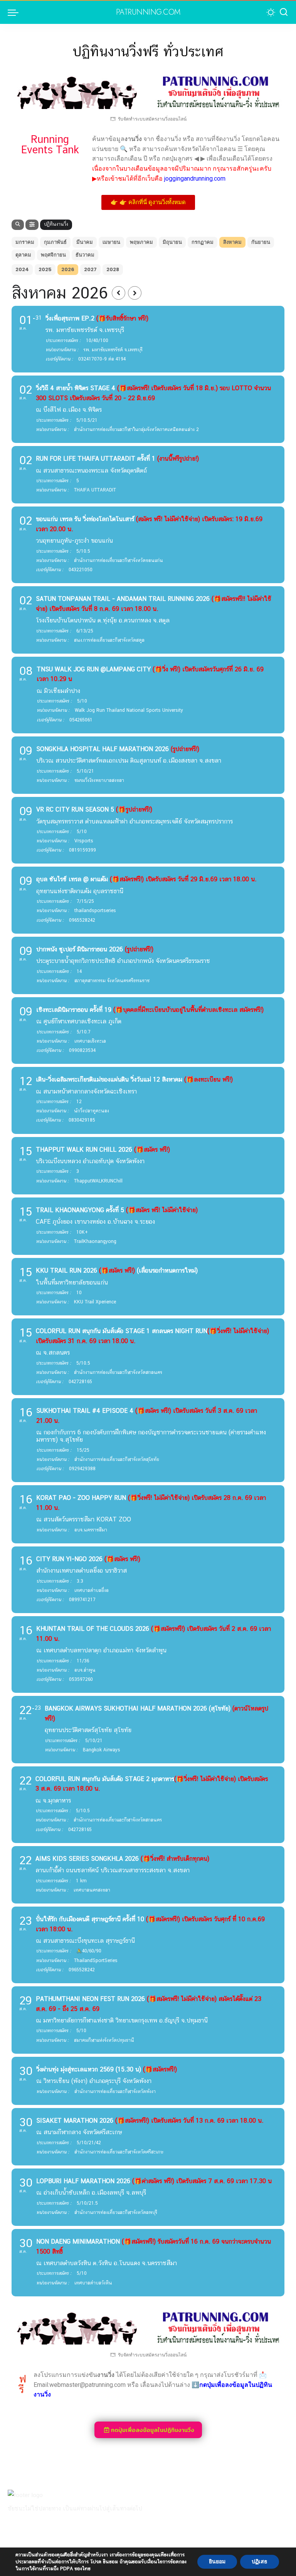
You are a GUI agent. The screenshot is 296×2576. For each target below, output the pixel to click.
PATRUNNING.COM (148, 12)
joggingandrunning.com (194, 179)
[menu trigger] (15, 12)
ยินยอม (217, 2562)
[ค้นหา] (284, 12)
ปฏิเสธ (260, 2562)
